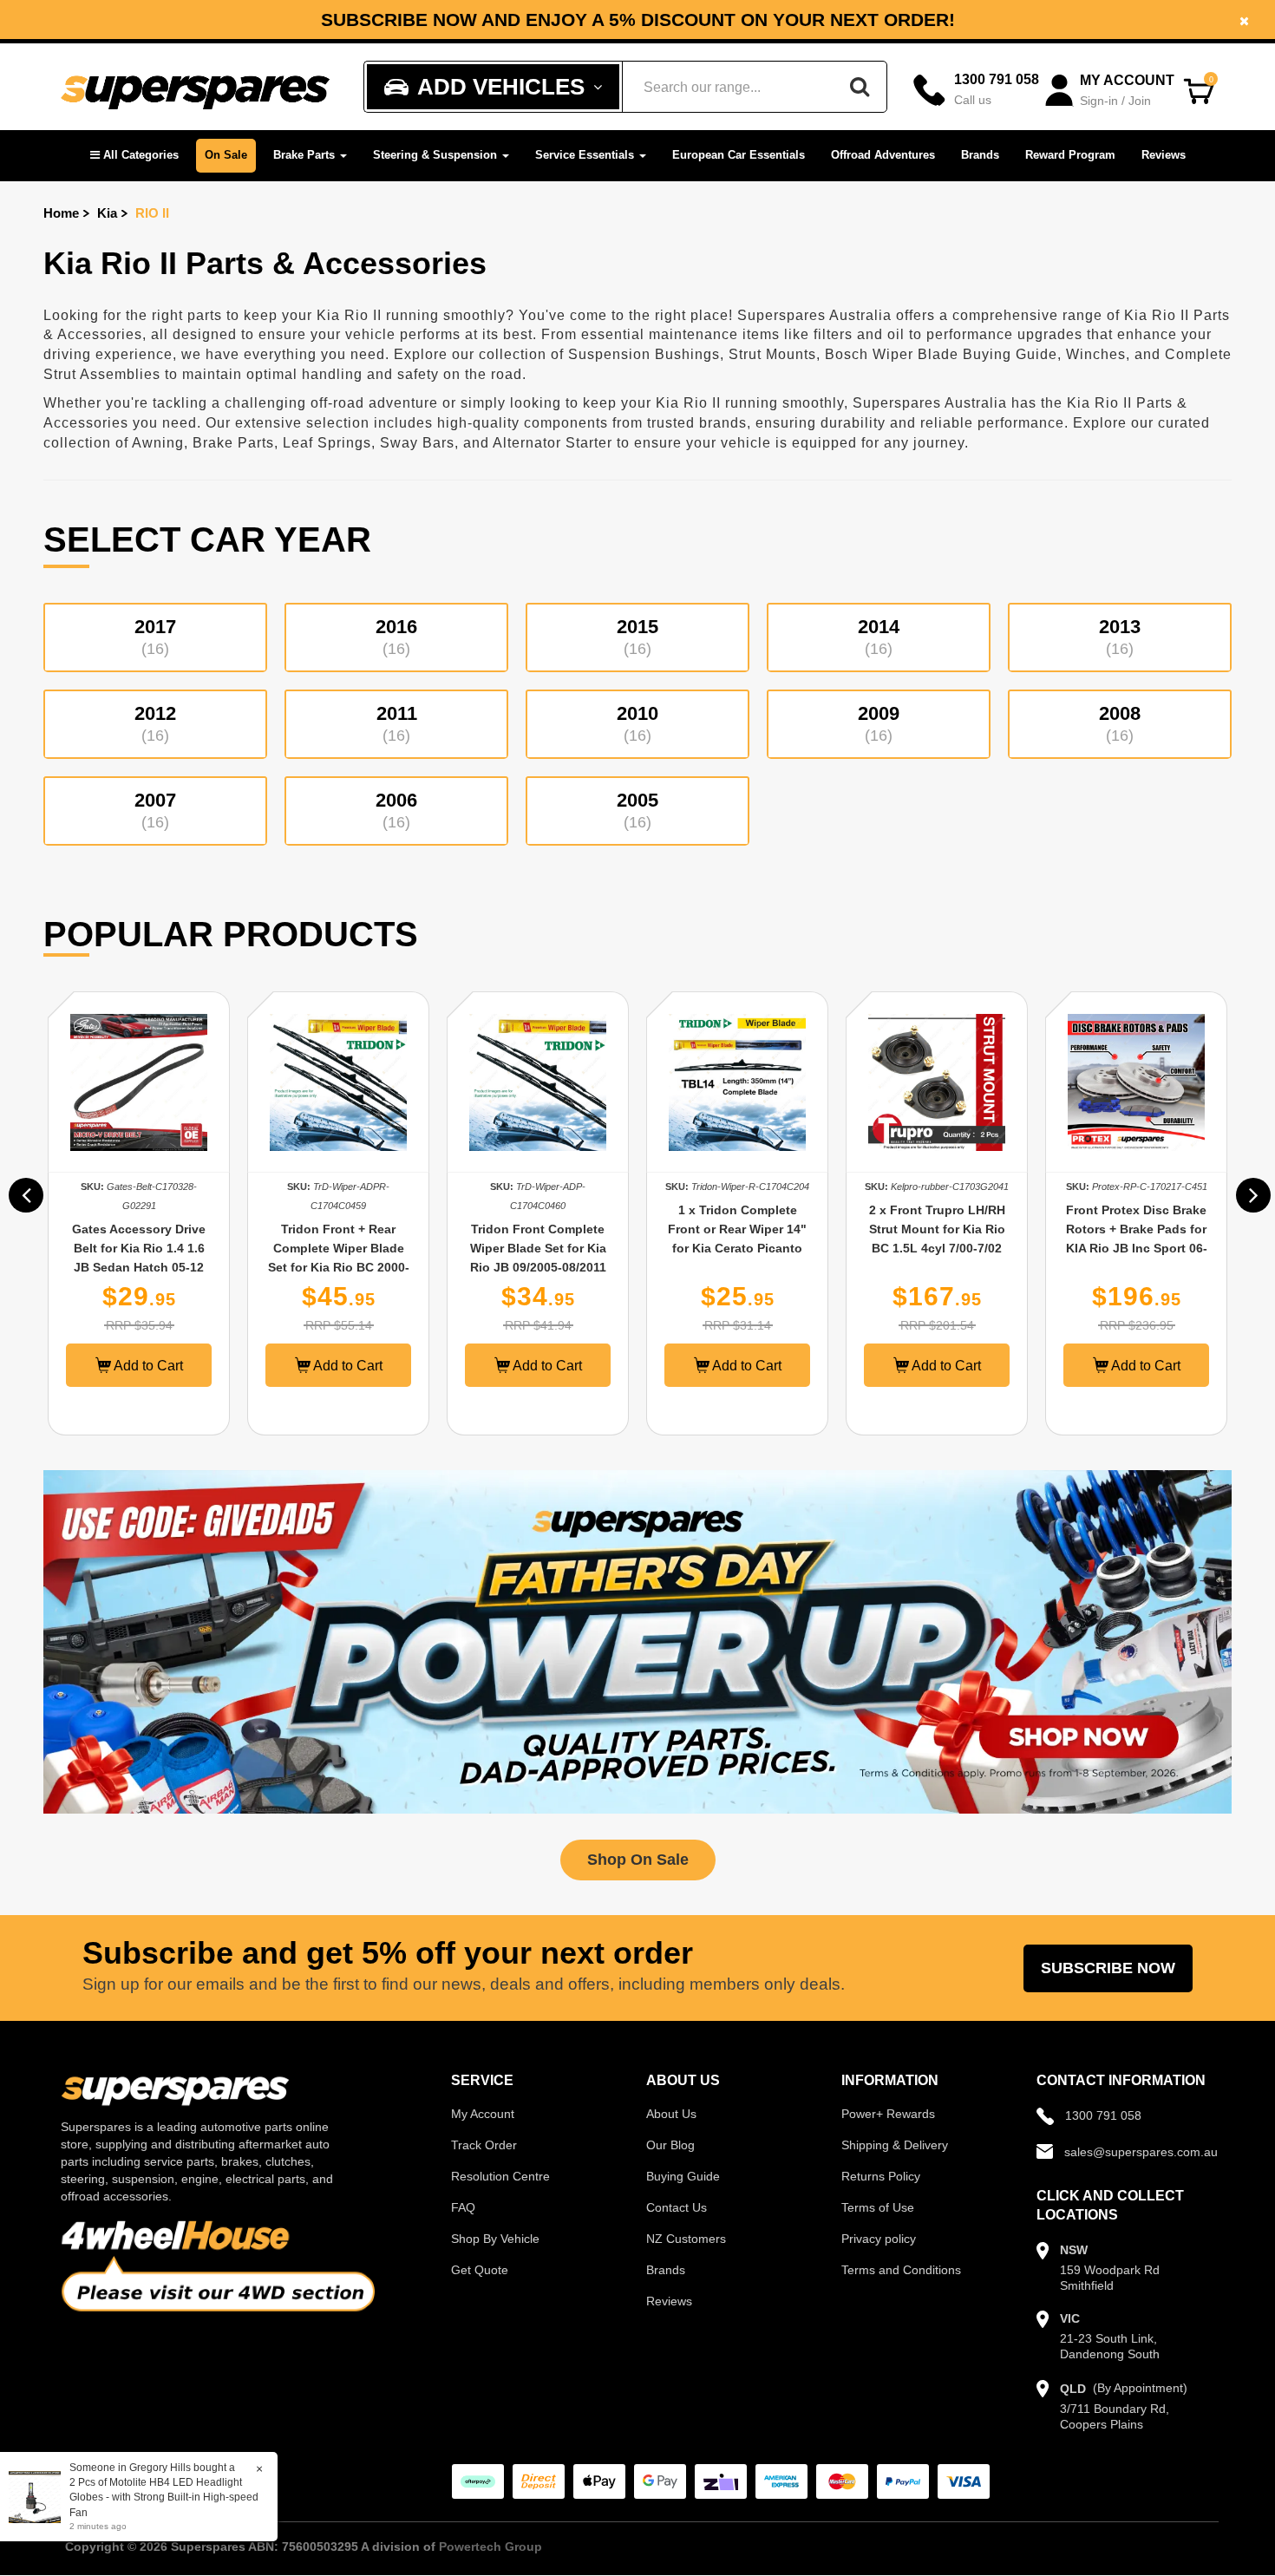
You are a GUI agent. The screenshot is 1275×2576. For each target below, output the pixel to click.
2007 (155, 810)
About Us (671, 2114)
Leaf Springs (327, 443)
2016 (396, 637)
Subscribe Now (1108, 1968)
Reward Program (1070, 155)
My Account (483, 2114)
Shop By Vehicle (495, 2239)
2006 (396, 810)
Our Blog (670, 2145)
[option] (139, 1213)
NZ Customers (686, 2239)
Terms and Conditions (901, 2270)
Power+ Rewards (888, 2114)
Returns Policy (881, 2176)
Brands (980, 155)
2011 (397, 723)
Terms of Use (878, 2207)
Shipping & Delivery (895, 2145)
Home (61, 213)
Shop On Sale (638, 1860)
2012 (155, 723)
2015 (637, 637)
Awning (158, 443)
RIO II (152, 213)
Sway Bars (417, 443)
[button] (134, 156)
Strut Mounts (772, 354)
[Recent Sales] (39, 2496)
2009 (879, 723)
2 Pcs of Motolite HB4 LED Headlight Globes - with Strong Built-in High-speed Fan (164, 2497)
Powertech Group (490, 2547)
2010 (637, 723)
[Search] (860, 87)
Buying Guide (683, 2176)
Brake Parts (306, 155)
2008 (1120, 723)
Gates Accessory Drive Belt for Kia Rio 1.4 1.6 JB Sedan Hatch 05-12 (139, 1248)
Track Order (484, 2145)
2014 (879, 637)
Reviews (1164, 155)
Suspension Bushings (644, 354)
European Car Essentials (739, 155)
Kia (107, 213)
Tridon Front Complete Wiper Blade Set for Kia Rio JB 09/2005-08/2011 (538, 1248)
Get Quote (480, 2270)
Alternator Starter (552, 443)
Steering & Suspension (437, 155)
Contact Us (677, 2207)
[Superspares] (195, 87)
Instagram (1008, 26)
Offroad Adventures (883, 155)
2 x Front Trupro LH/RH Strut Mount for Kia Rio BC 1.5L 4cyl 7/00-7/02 (937, 1229)
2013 (1120, 637)
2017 (155, 637)
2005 (637, 810)
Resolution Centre (500, 2176)
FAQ (463, 2207)
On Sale (226, 155)
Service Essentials (586, 155)
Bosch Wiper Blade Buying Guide (941, 354)
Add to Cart (147, 1366)
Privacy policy (879, 2239)
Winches (1096, 354)
